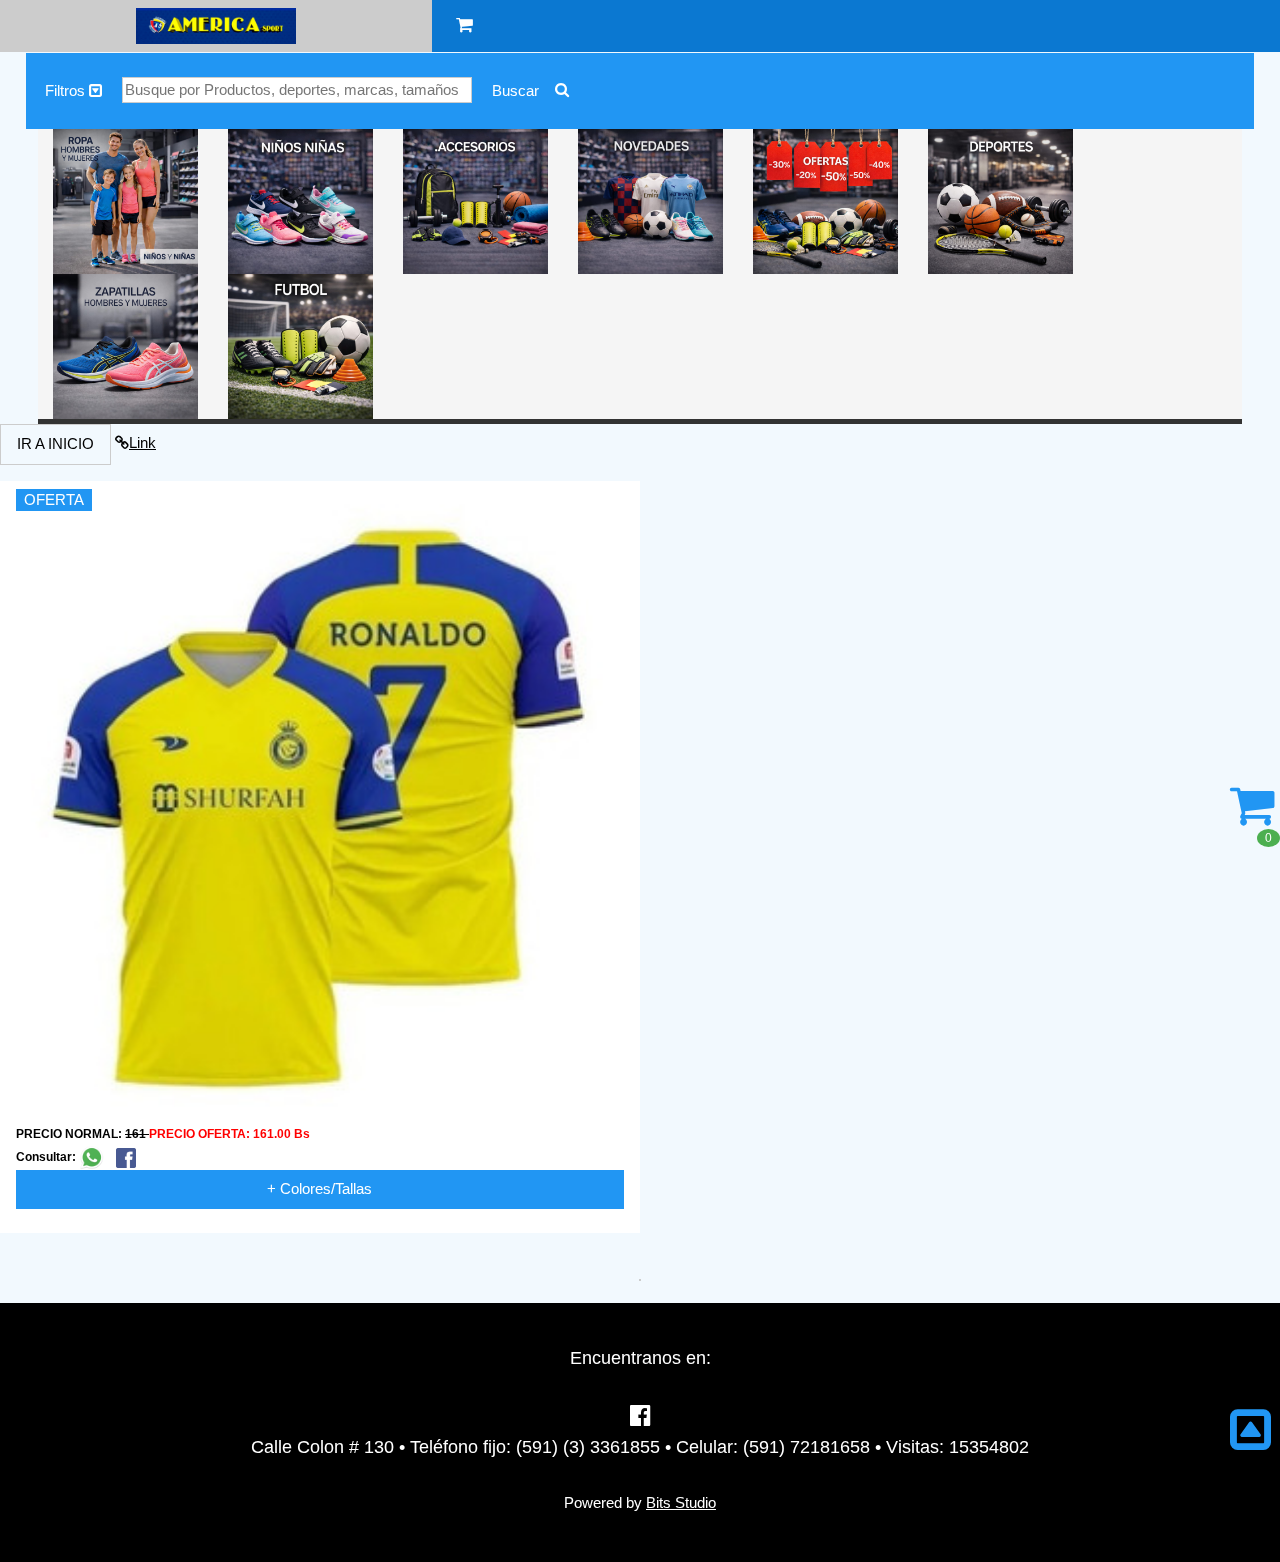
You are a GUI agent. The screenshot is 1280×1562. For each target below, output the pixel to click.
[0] (1252, 816)
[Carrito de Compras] (464, 25)
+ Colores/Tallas (319, 1188)
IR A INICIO (55, 443)
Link (142, 442)
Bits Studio (681, 1502)
